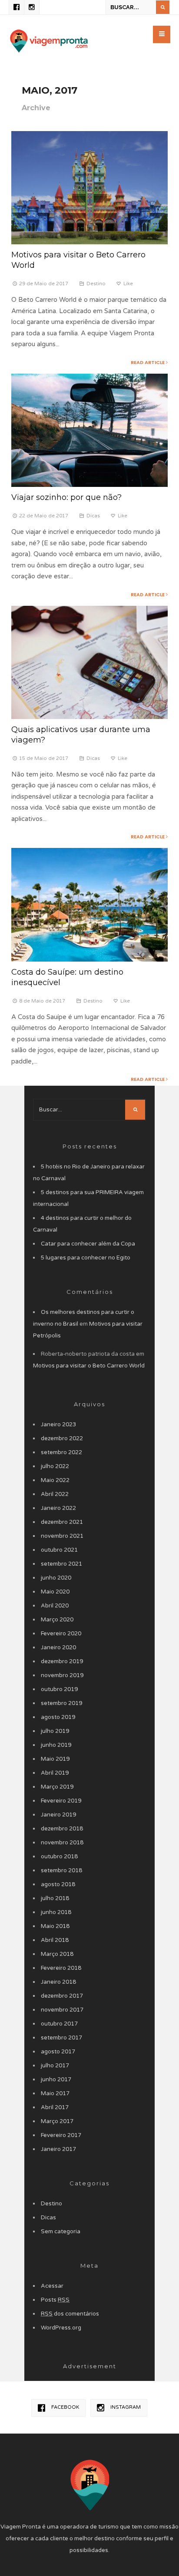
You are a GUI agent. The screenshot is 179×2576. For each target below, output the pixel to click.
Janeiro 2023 (58, 1425)
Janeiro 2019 (58, 1815)
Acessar (52, 2286)
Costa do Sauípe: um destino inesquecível (67, 977)
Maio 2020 (55, 1592)
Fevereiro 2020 (61, 1634)
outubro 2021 (59, 1550)
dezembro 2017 (62, 1996)
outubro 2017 (59, 2024)
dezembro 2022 (62, 1438)
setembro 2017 (61, 2038)
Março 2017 (57, 2121)
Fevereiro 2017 (61, 2135)
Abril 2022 (55, 1494)
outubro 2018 (59, 1857)
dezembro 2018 (62, 1829)
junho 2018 (56, 1912)
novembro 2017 (62, 2010)
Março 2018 (57, 1954)
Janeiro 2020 (58, 1648)
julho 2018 (55, 1898)
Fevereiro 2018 (61, 1968)
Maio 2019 (55, 1759)
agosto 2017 (58, 2052)
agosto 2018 (58, 1884)
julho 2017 (55, 2066)
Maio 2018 (55, 1926)
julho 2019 (55, 1731)
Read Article (148, 362)
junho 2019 (56, 1745)
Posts (55, 2300)
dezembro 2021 (62, 1522)
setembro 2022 (61, 1452)
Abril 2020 (55, 1606)
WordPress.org (61, 2328)
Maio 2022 (55, 1480)
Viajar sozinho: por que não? (66, 497)
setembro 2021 (61, 1564)
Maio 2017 (55, 2093)
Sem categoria (61, 2232)
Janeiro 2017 (58, 2149)
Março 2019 (57, 1787)
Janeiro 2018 (58, 1982)
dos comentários (70, 2314)
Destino (96, 284)
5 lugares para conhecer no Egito (86, 1258)
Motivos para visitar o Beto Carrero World (78, 260)
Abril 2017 (55, 2107)
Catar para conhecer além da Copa (88, 1244)
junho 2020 (56, 1578)
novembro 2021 (62, 1536)
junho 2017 (56, 2080)
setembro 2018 (61, 1870)
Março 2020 (57, 1620)
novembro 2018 (62, 1843)
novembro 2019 (62, 1675)
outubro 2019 (59, 1689)
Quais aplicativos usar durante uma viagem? (81, 734)
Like (128, 284)
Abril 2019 (55, 1773)
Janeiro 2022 (58, 1508)
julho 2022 (55, 1466)
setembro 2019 (61, 1703)
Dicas (93, 516)
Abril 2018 (55, 1940)
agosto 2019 (58, 1717)
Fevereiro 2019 (61, 1801)
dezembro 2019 (62, 1661)
